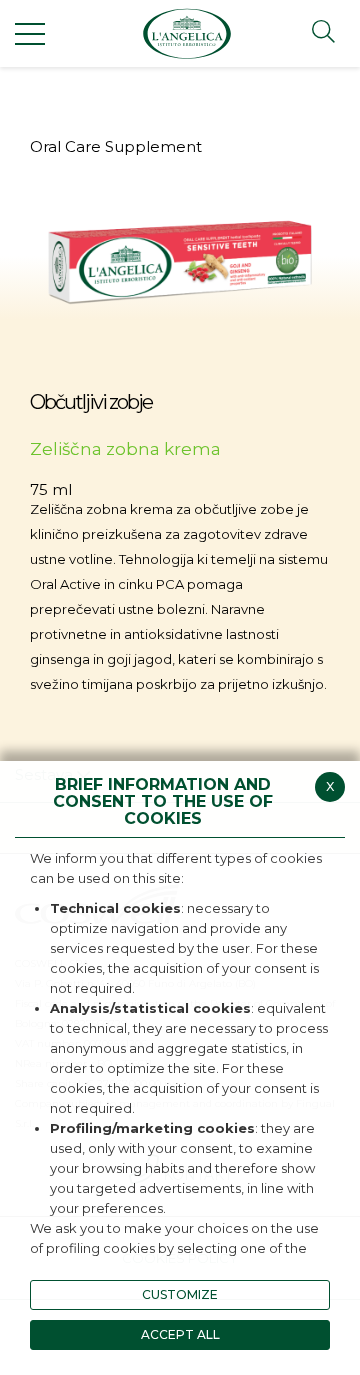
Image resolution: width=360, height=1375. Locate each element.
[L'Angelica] (187, 33)
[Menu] (30, 33)
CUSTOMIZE (180, 1294)
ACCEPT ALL (180, 1334)
